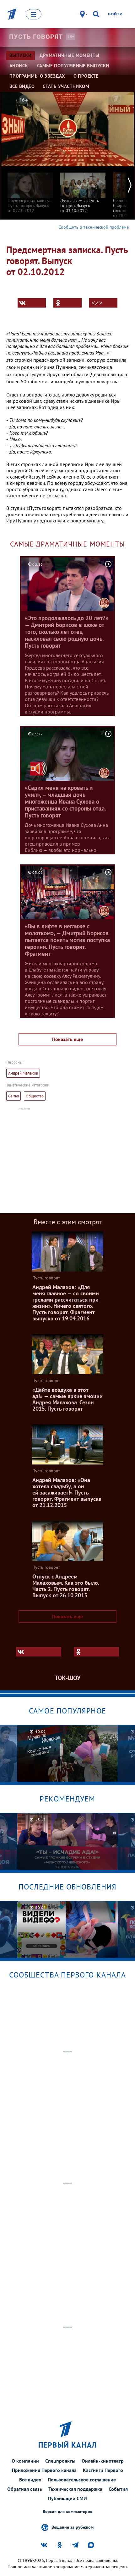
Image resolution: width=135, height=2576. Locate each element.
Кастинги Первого (103, 2470)
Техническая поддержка (75, 2489)
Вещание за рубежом (73, 2527)
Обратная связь (25, 2489)
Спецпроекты (60, 2461)
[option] (30, 190)
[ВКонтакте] (32, 303)
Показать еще (67, 1039)
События (118, 2489)
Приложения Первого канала (44, 2470)
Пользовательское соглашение (82, 2480)
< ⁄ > (97, 303)
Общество (35, 1096)
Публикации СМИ (67, 2498)
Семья (13, 1096)
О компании (25, 2461)
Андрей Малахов (23, 1073)
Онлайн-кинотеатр (103, 2461)
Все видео (30, 2480)
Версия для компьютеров (67, 2512)
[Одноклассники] (67, 303)
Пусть (36, 37)
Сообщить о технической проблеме (94, 227)
